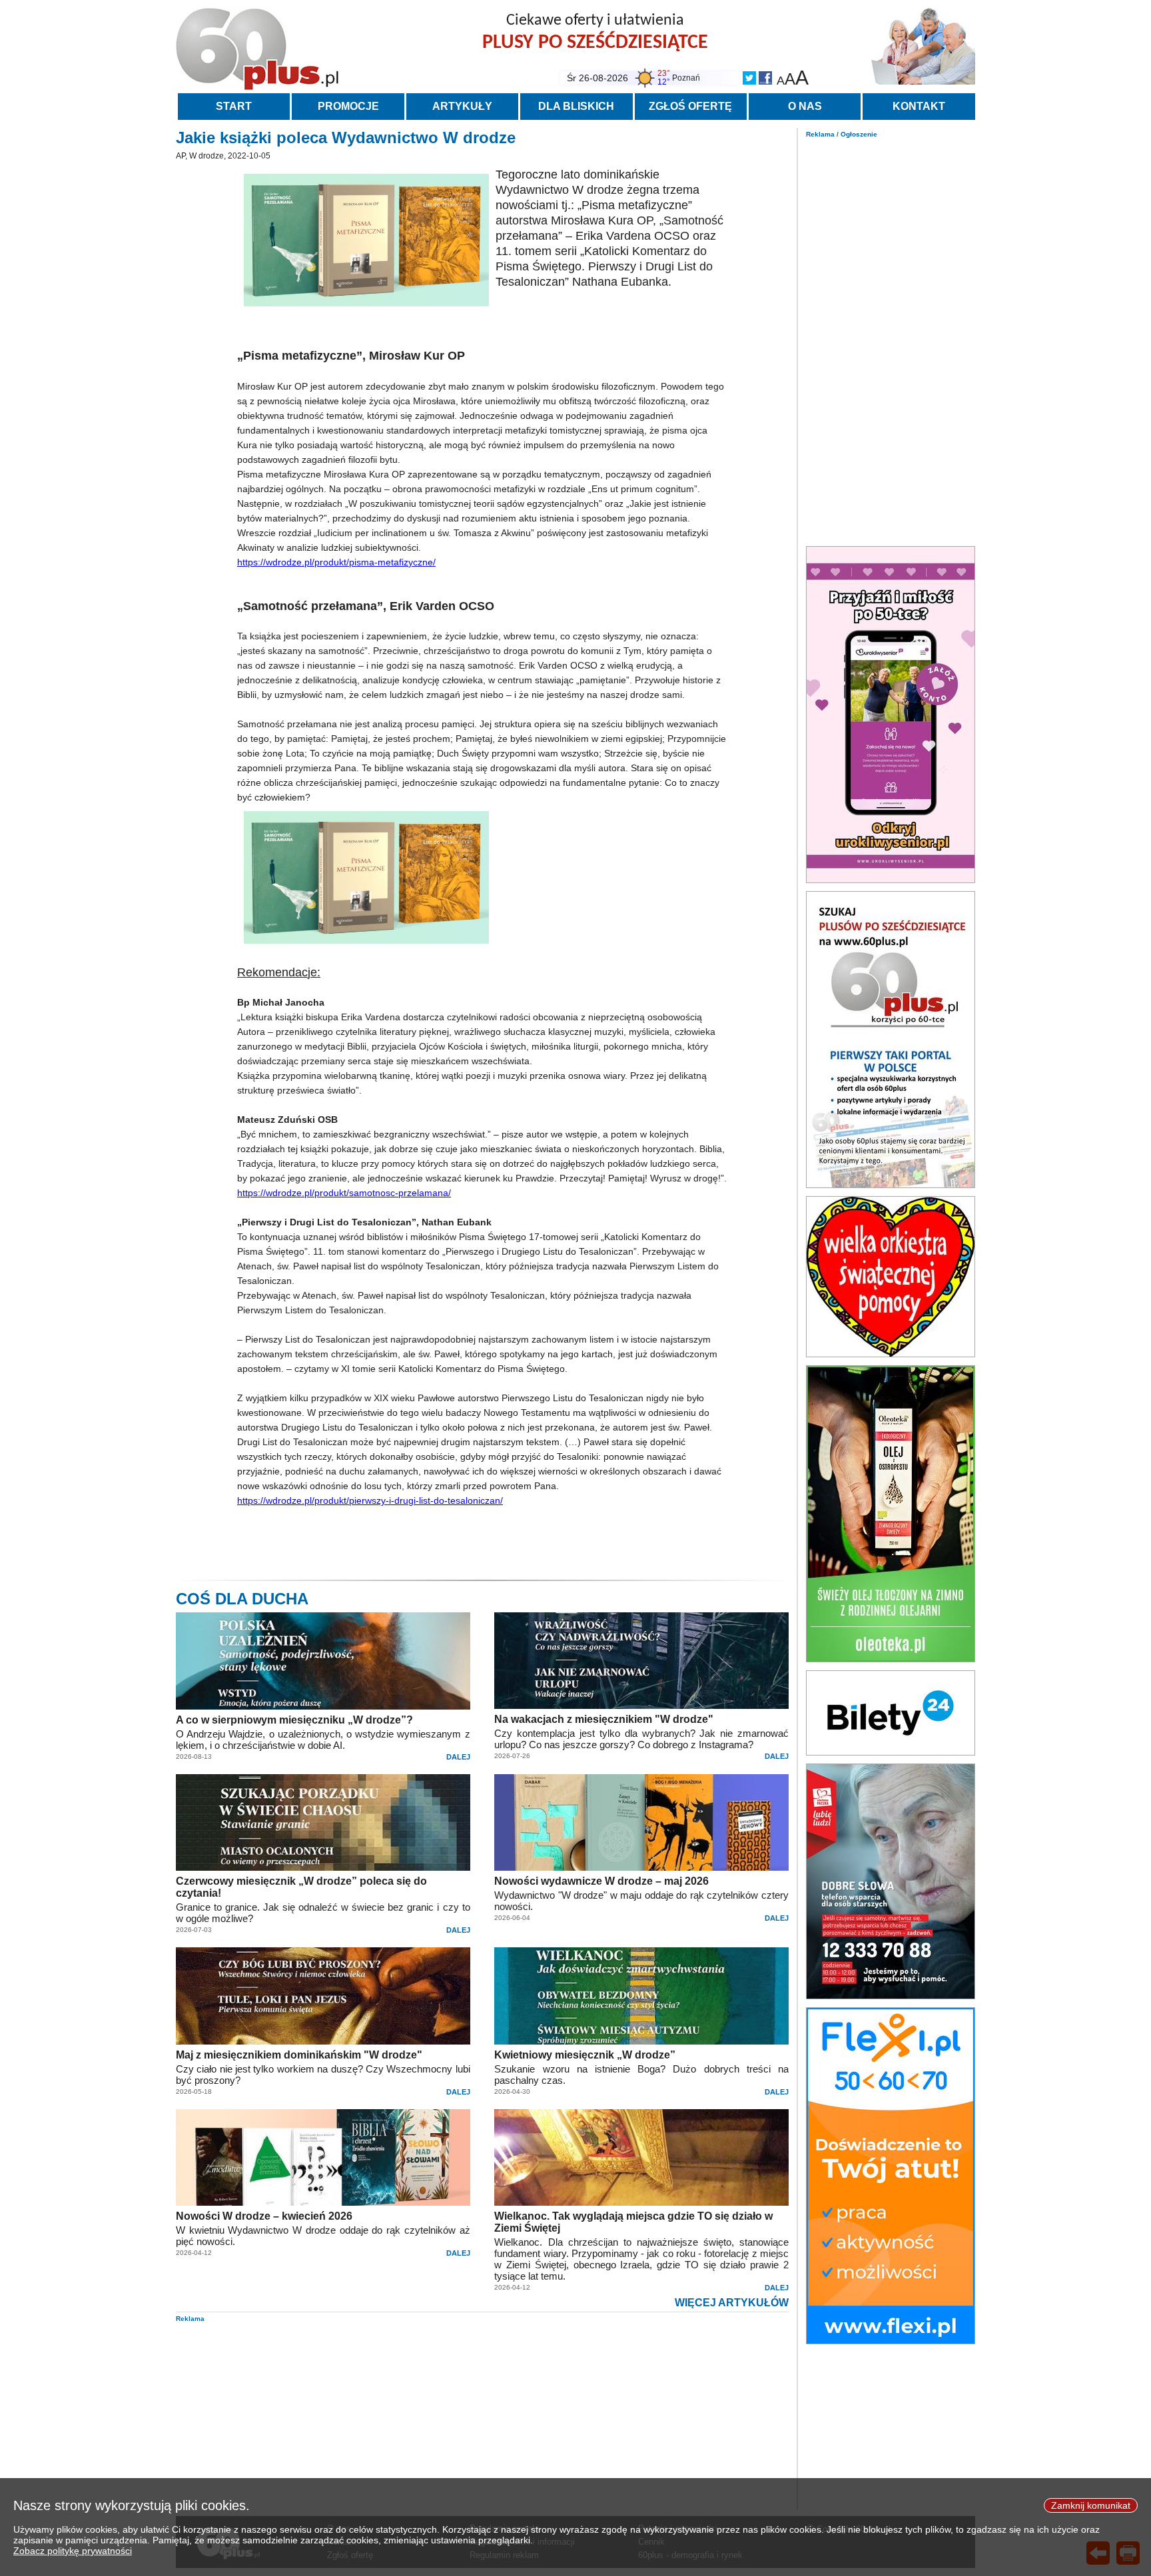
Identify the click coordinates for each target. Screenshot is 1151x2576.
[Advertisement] (891, 338)
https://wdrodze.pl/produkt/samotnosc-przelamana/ (344, 1193)
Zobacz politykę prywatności (73, 2551)
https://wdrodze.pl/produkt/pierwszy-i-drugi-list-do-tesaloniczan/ (370, 1500)
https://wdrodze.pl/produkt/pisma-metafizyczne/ (336, 562)
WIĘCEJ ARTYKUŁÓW (732, 2303)
